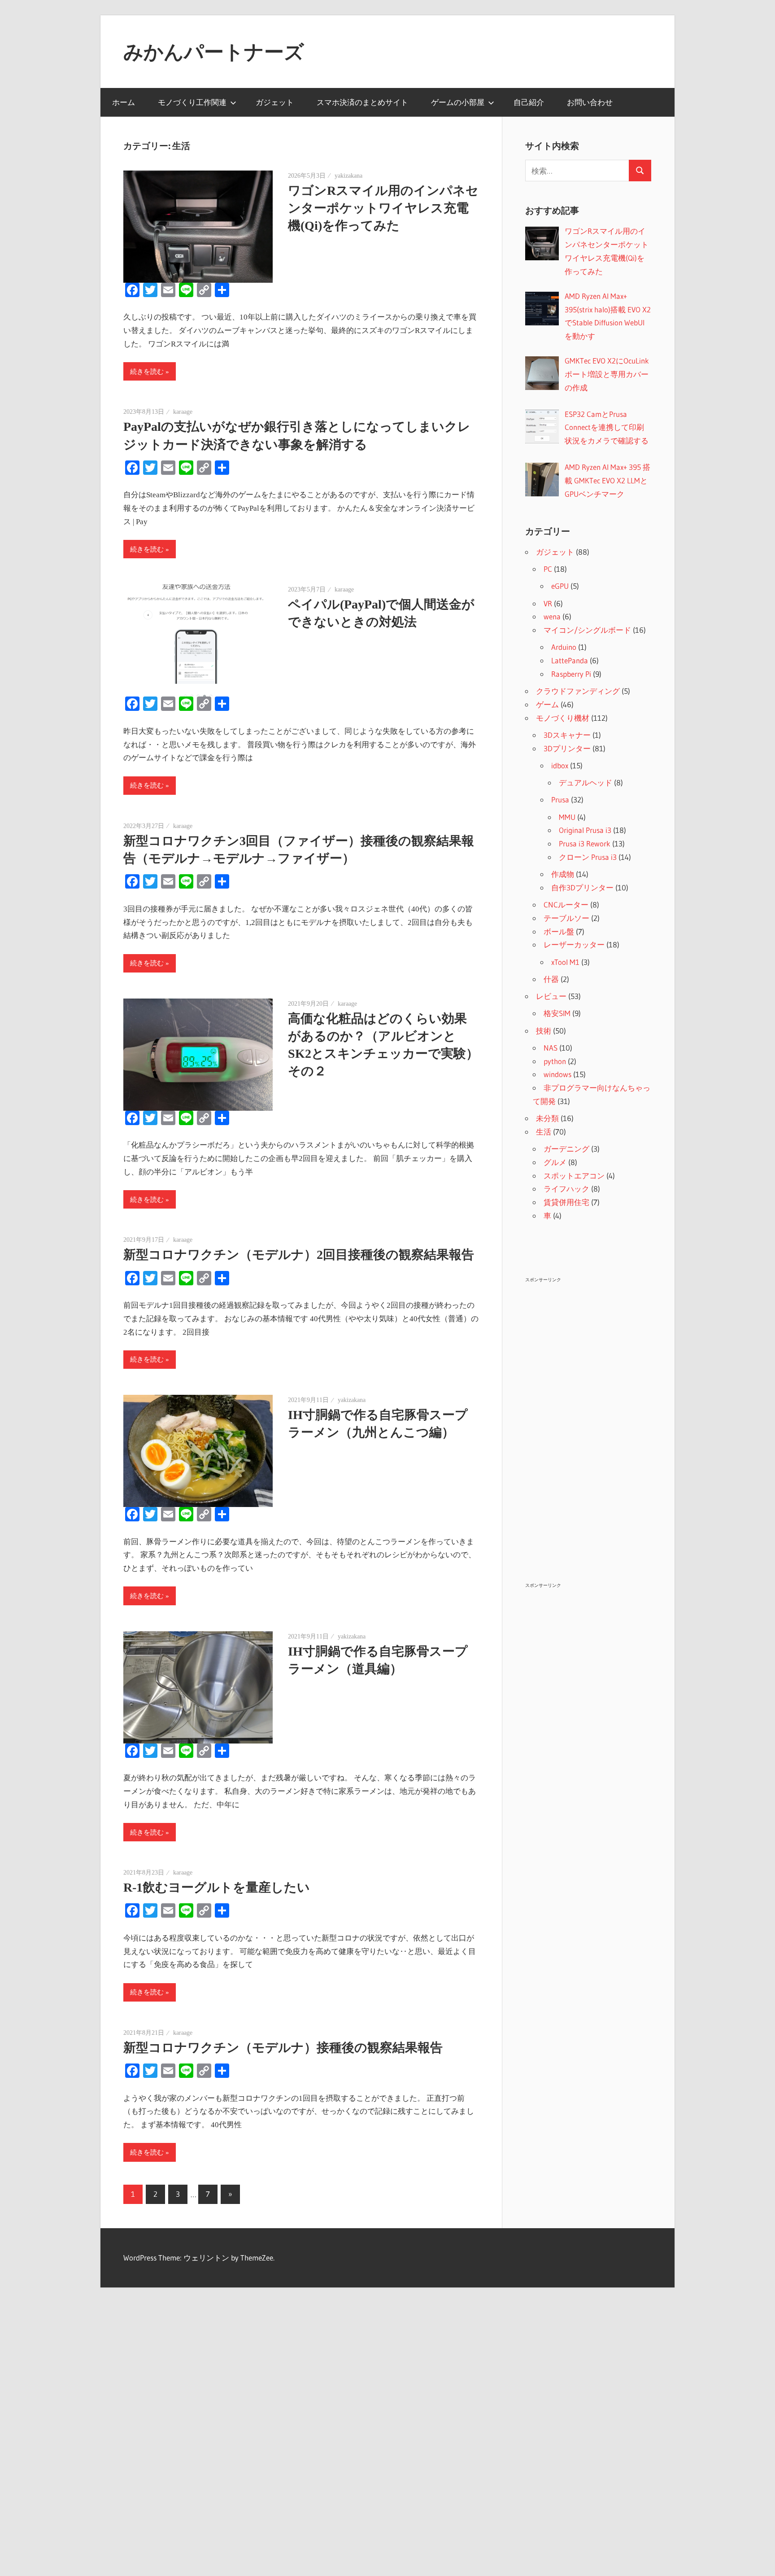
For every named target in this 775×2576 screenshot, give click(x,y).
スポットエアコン (574, 1176)
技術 (544, 1031)
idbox (560, 765)
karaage (183, 412)
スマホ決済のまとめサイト (362, 102)
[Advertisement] (588, 1420)
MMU (567, 817)
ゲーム (547, 704)
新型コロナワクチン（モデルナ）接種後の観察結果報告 (283, 2048)
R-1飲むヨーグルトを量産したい (217, 1887)
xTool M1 (565, 962)
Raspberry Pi (571, 674)
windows (557, 1074)
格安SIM (557, 1013)
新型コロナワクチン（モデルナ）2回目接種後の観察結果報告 (299, 1255)
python (555, 1061)
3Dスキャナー (567, 735)
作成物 (563, 874)
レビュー (551, 996)
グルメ (555, 1162)
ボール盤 (559, 931)
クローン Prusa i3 (588, 857)
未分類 (547, 1118)
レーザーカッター (574, 944)
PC (548, 569)
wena (552, 616)
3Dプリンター (567, 748)
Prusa (560, 800)
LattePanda (570, 660)
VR (548, 603)
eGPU (560, 586)
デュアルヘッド (586, 782)
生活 (544, 1132)
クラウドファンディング (578, 691)
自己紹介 (529, 102)
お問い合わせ (590, 102)
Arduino (564, 647)
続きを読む (147, 372)
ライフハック (566, 1189)
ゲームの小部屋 (458, 102)
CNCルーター (566, 905)
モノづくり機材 (563, 718)
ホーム (124, 102)
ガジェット (275, 102)
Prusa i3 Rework (585, 843)
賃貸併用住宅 (566, 1202)
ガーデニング (566, 1149)
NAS (551, 1048)
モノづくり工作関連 (192, 102)
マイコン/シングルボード (587, 630)
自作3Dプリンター (582, 887)
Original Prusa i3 (585, 830)
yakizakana (348, 176)
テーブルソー (566, 918)
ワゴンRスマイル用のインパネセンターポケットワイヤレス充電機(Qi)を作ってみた (383, 208)
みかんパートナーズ (214, 52)
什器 (551, 979)
